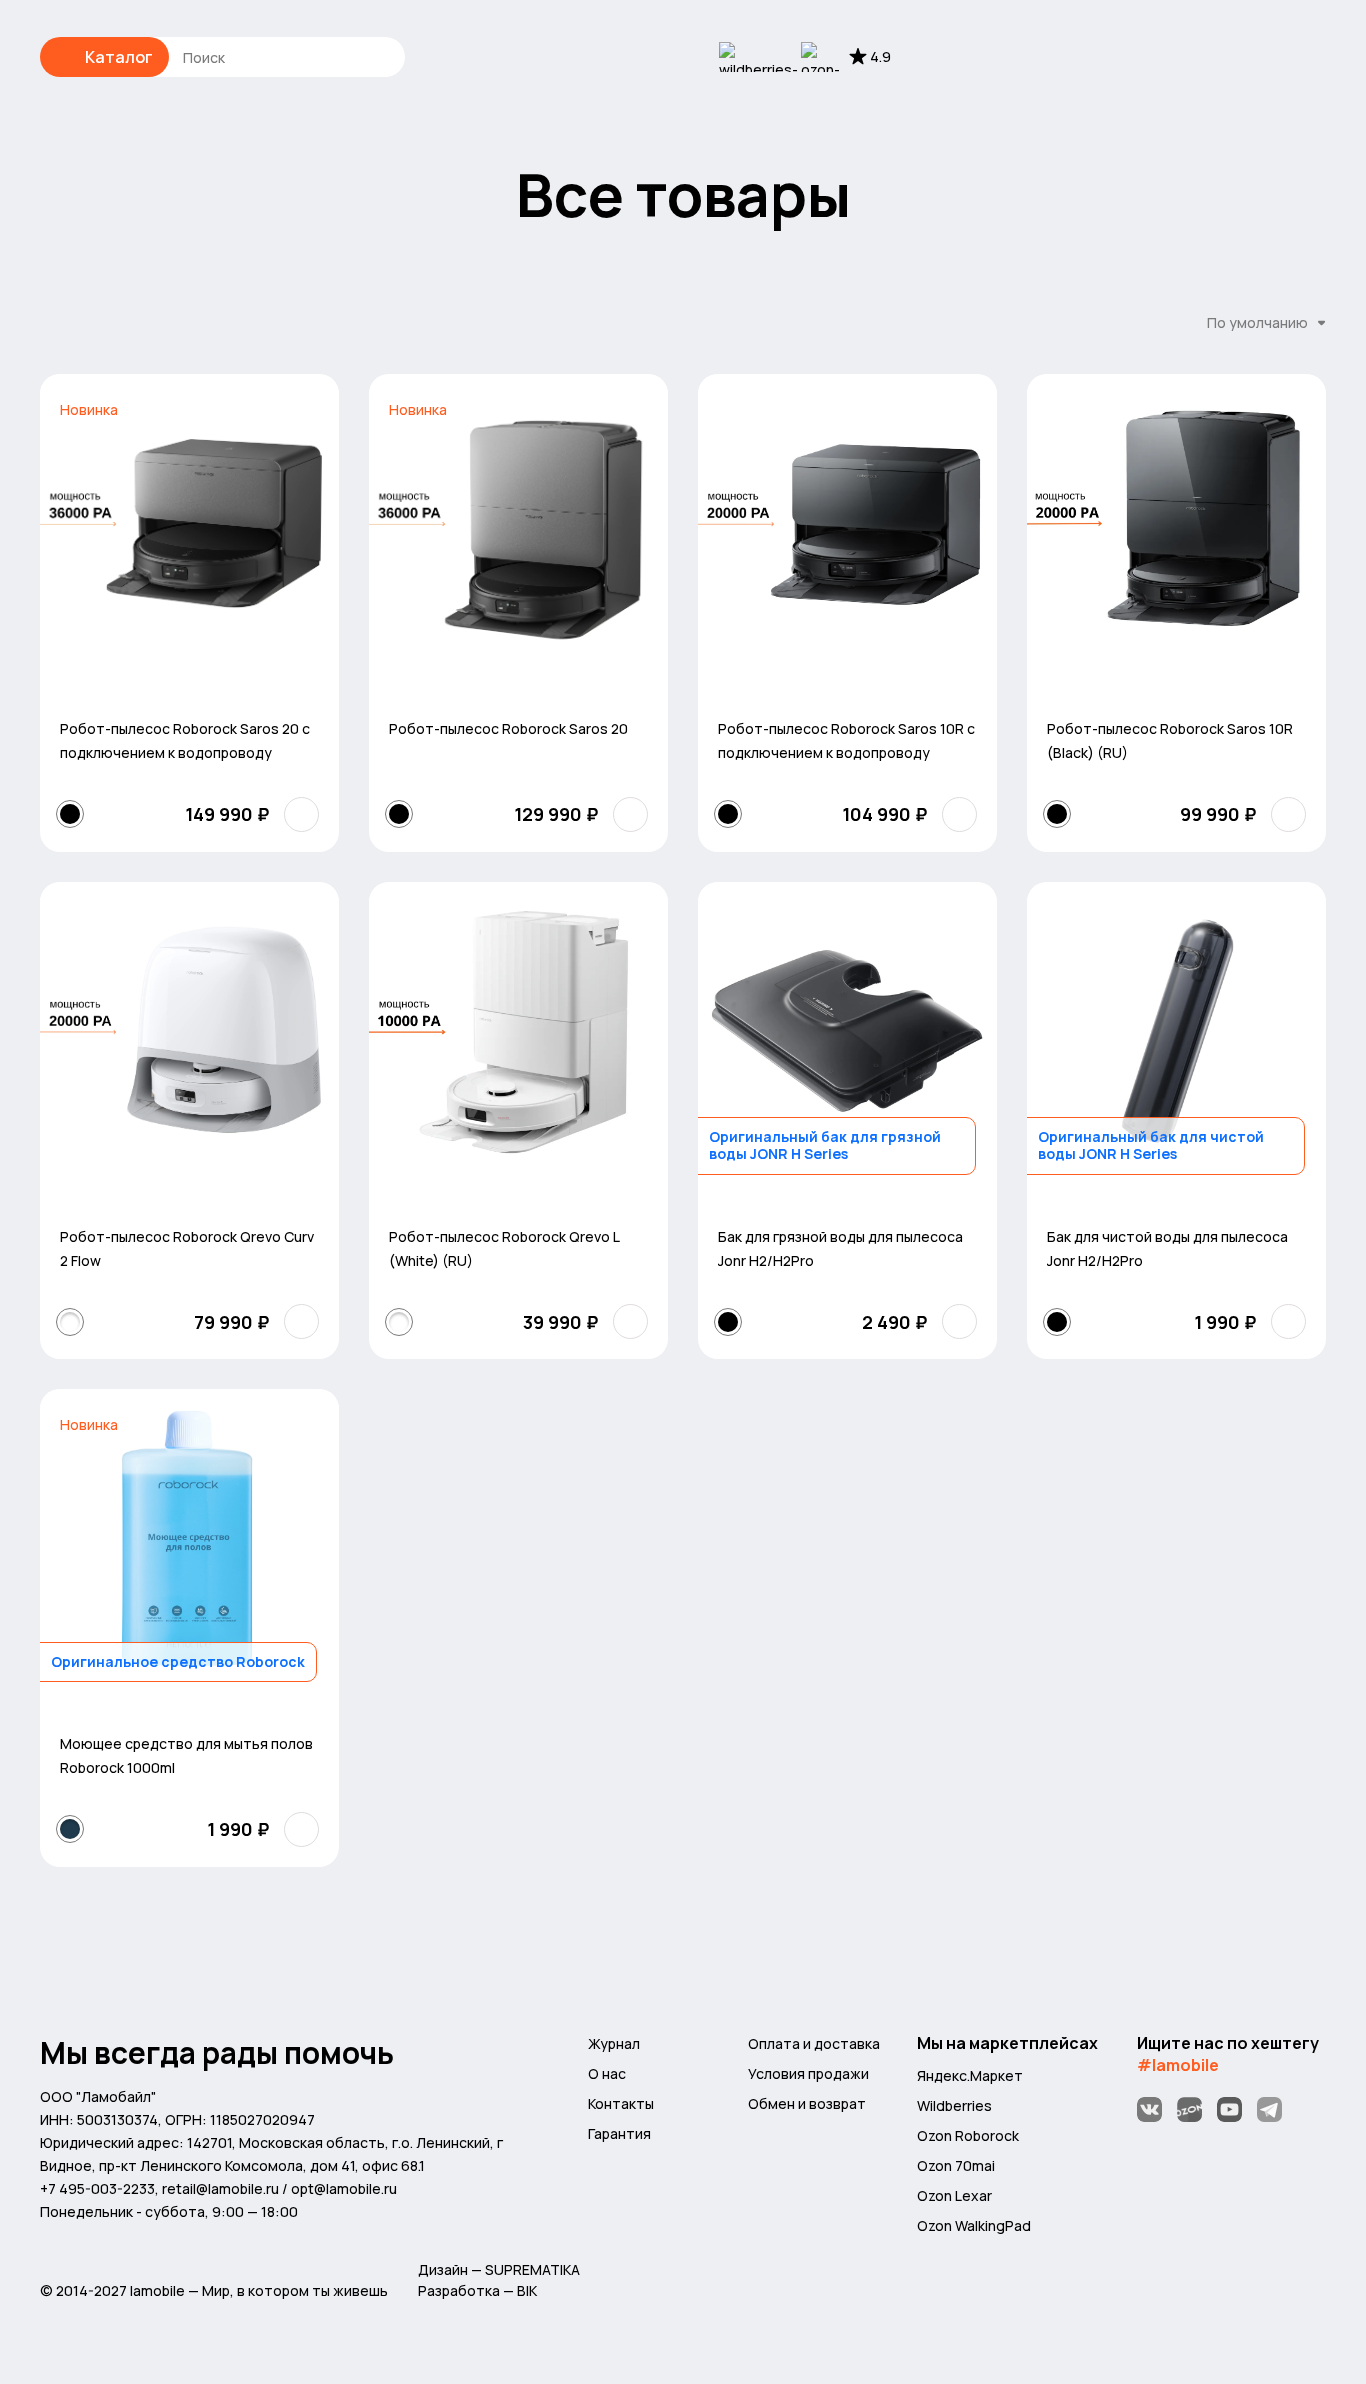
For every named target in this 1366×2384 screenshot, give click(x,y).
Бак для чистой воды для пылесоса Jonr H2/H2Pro (1167, 1248)
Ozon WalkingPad (974, 2225)
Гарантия (619, 2133)
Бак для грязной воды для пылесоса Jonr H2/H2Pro (840, 1248)
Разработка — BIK (477, 2290)
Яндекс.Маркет (970, 2075)
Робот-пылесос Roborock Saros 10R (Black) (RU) (1170, 740)
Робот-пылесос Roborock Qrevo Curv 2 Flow (187, 1248)
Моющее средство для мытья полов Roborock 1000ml (186, 1755)
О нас (607, 2073)
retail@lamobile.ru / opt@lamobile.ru (279, 2188)
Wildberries (954, 2105)
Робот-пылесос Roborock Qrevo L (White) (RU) (504, 1248)
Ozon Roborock (968, 2135)
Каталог (119, 57)
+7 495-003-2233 (97, 2188)
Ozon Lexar (954, 2195)
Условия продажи (808, 2073)
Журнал (614, 2043)
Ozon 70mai (956, 2165)
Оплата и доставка (814, 2043)
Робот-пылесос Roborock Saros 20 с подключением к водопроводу (185, 740)
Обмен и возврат (807, 2103)
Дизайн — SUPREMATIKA (499, 2269)
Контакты (621, 2103)
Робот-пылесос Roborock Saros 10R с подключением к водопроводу (846, 740)
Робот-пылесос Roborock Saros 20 (508, 728)
